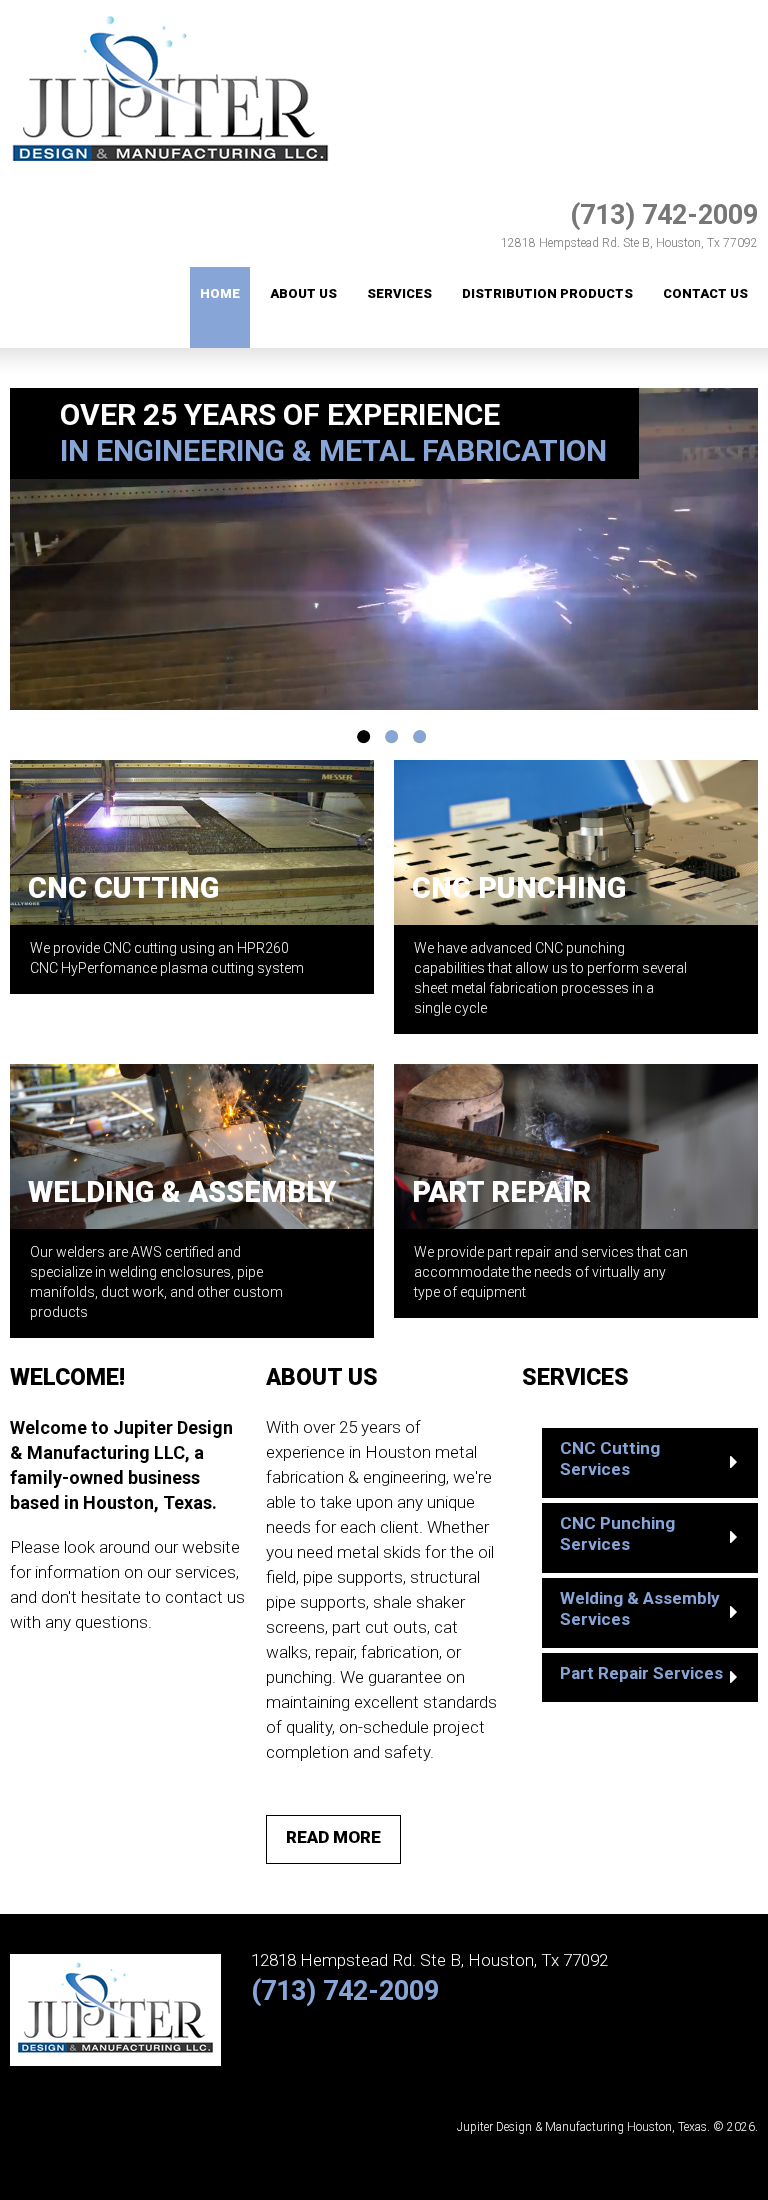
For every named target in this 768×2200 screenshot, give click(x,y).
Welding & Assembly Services (640, 1608)
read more (333, 1837)
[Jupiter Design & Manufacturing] (170, 11)
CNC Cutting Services (610, 1458)
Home (220, 293)
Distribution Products (547, 293)
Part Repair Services (641, 1673)
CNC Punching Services (617, 1533)
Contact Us (705, 293)
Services (399, 293)
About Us (303, 293)
